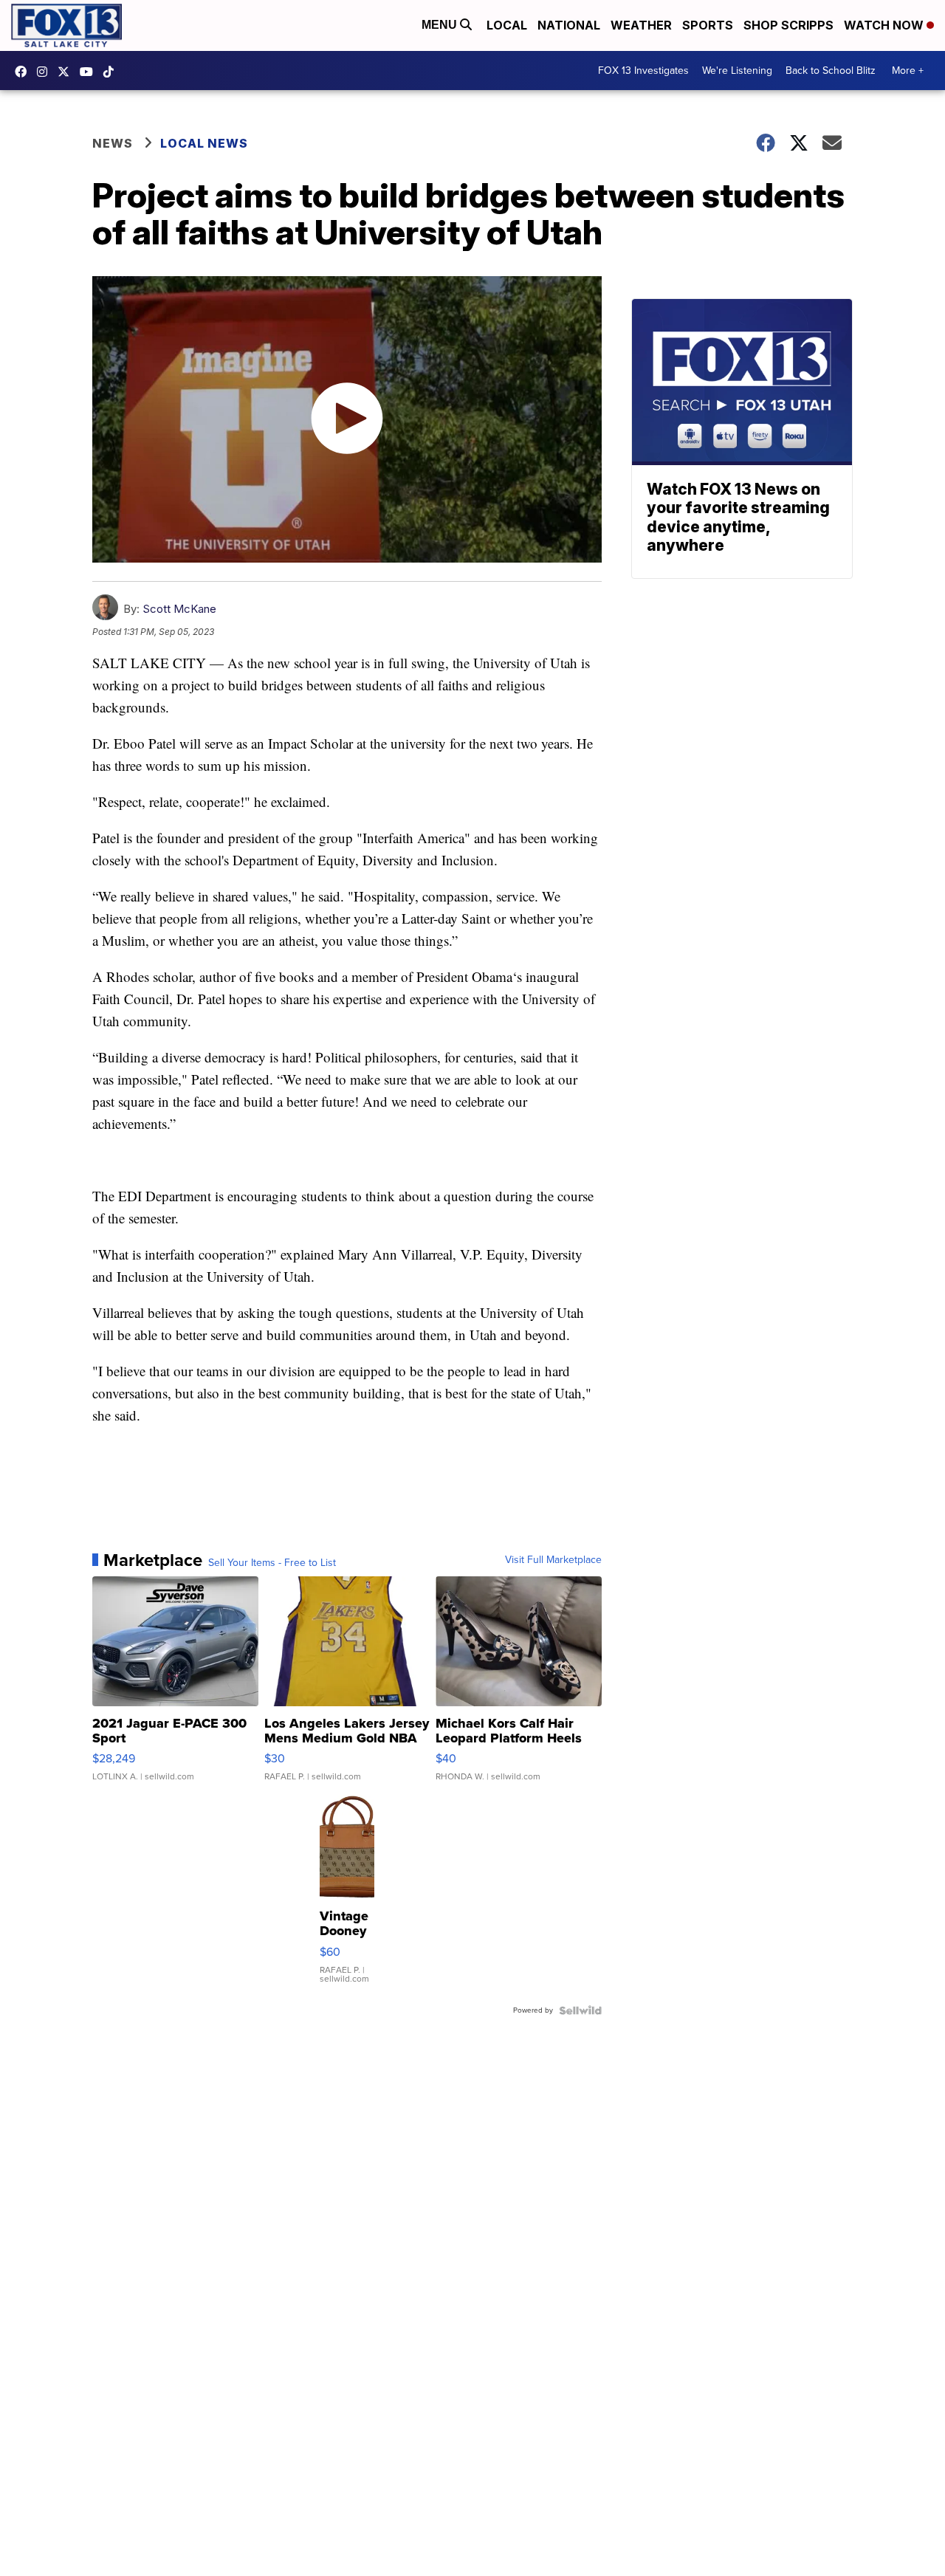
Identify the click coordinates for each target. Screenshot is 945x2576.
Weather (641, 25)
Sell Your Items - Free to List (272, 1563)
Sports (708, 25)
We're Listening (737, 71)
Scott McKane (179, 609)
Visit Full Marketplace (553, 1560)
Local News (204, 143)
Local (507, 25)
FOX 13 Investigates (643, 71)
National (569, 25)
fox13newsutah (24, 72)
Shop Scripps (788, 25)
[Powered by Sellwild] (580, 2010)
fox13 (67, 72)
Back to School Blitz (831, 71)
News (113, 143)
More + (908, 71)
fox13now (46, 72)
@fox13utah (112, 72)
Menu (441, 25)
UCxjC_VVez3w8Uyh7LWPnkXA (90, 72)
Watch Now (885, 25)
